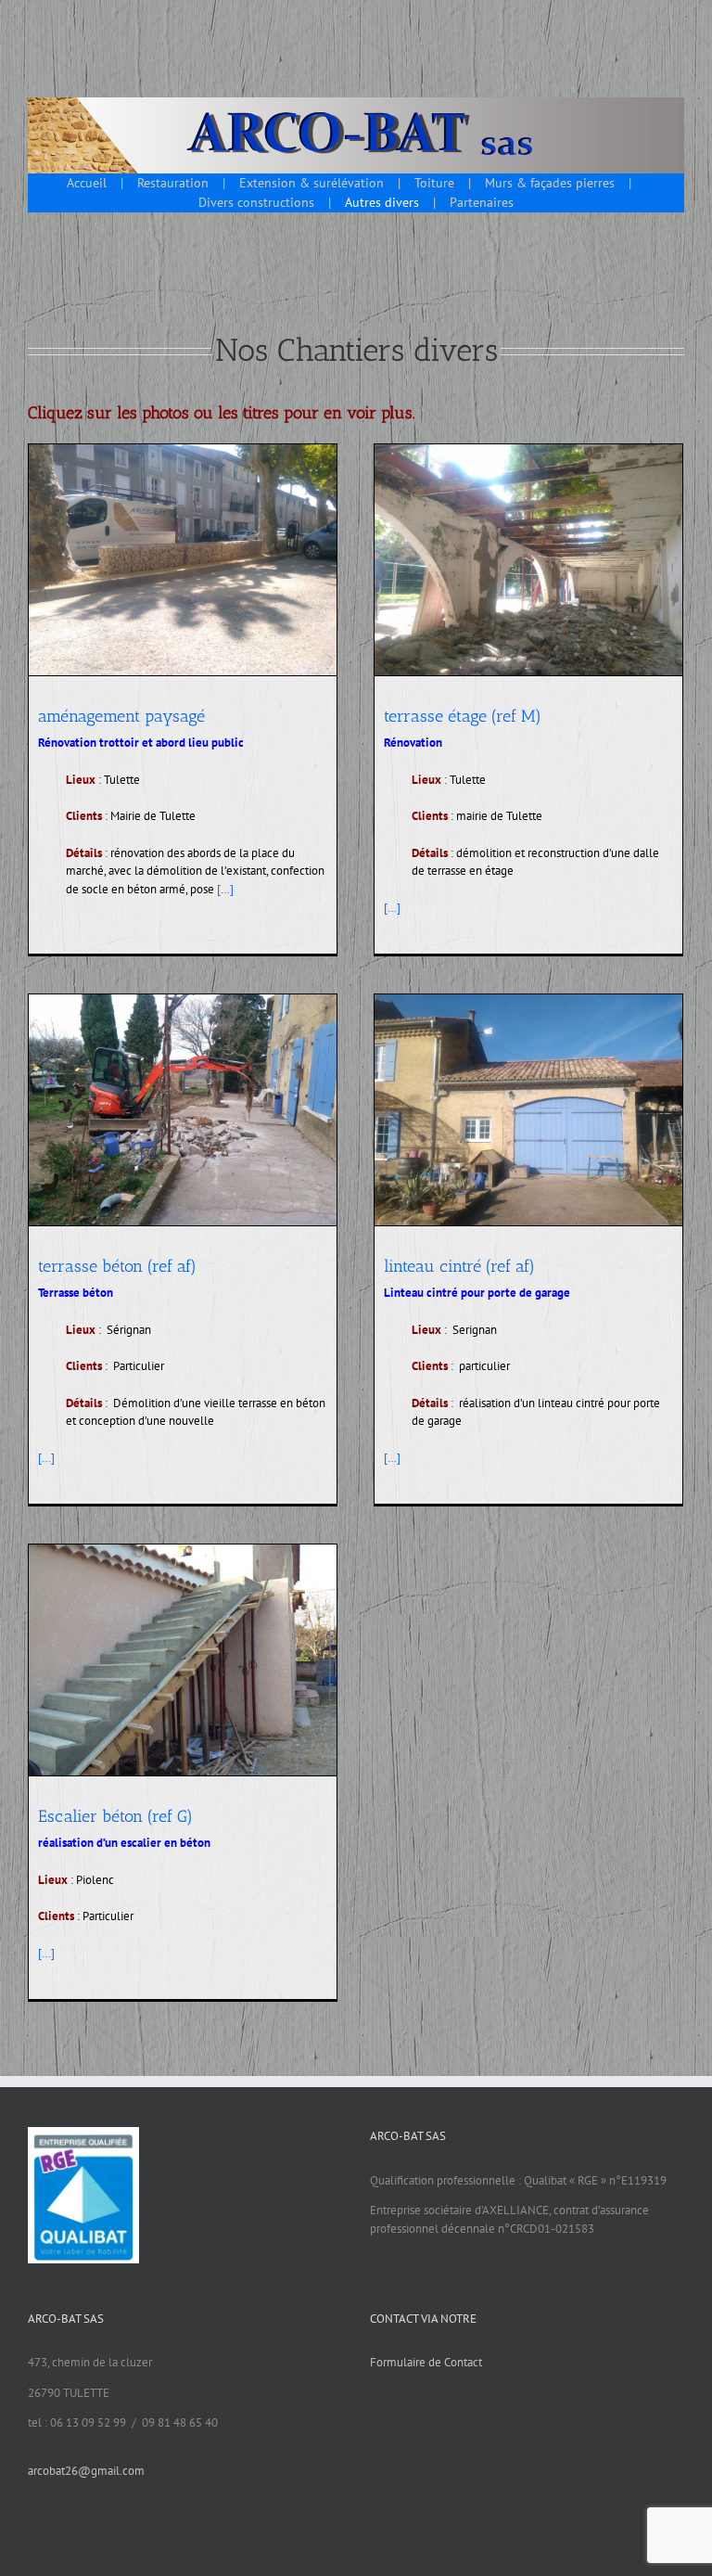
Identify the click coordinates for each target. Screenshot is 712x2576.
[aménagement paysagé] (183, 560)
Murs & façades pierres (550, 183)
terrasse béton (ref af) (117, 1266)
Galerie (210, 1646)
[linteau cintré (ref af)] (528, 1110)
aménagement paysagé (121, 716)
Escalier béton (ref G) (155, 1646)
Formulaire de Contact (426, 2362)
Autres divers (382, 202)
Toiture (434, 183)
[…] (225, 889)
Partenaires (482, 202)
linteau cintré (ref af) (459, 1266)
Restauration (173, 183)
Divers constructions (256, 202)
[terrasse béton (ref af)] (183, 1110)
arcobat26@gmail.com (86, 2471)
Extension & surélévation (311, 183)
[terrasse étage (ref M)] (528, 560)
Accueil (87, 183)
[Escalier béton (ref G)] (183, 1660)
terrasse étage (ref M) (463, 716)
